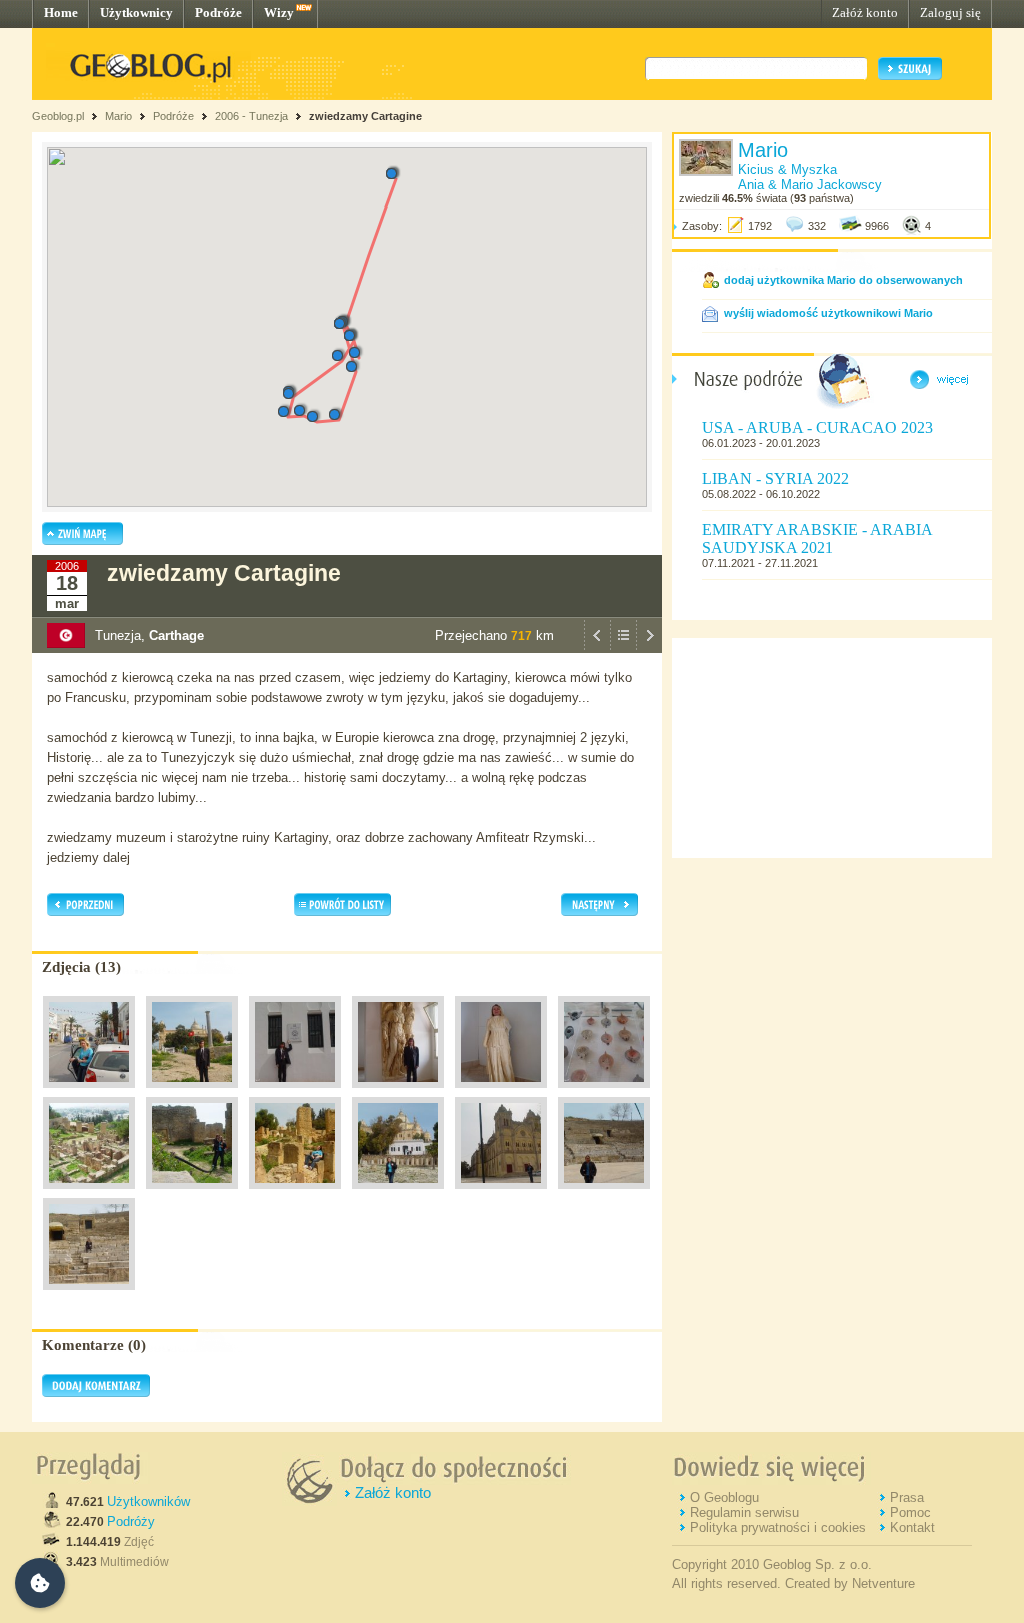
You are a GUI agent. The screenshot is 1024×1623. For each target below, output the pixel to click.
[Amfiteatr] (604, 1194)
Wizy (279, 12)
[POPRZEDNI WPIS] (597, 648)
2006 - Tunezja (251, 116)
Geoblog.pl (58, 116)
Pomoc (910, 1512)
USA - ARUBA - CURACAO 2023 (817, 427)
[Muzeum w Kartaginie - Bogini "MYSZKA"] (501, 1093)
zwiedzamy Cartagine (365, 116)
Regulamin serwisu (744, 1512)
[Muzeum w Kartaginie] (295, 1093)
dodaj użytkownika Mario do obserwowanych (843, 280)
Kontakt (912, 1527)
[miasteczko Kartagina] (89, 1093)
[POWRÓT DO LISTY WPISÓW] (623, 648)
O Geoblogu (724, 1497)
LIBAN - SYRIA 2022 (775, 478)
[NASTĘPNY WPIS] (649, 648)
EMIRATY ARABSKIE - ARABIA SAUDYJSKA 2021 (817, 538)
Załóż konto (865, 12)
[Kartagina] (192, 1093)
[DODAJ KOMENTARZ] (96, 1393)
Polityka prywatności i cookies (778, 1527)
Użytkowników (148, 1501)
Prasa (907, 1497)
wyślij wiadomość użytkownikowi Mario (828, 313)
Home (61, 12)
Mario (118, 116)
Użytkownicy (136, 12)
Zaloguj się (950, 12)
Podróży (131, 1521)
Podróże (218, 12)
